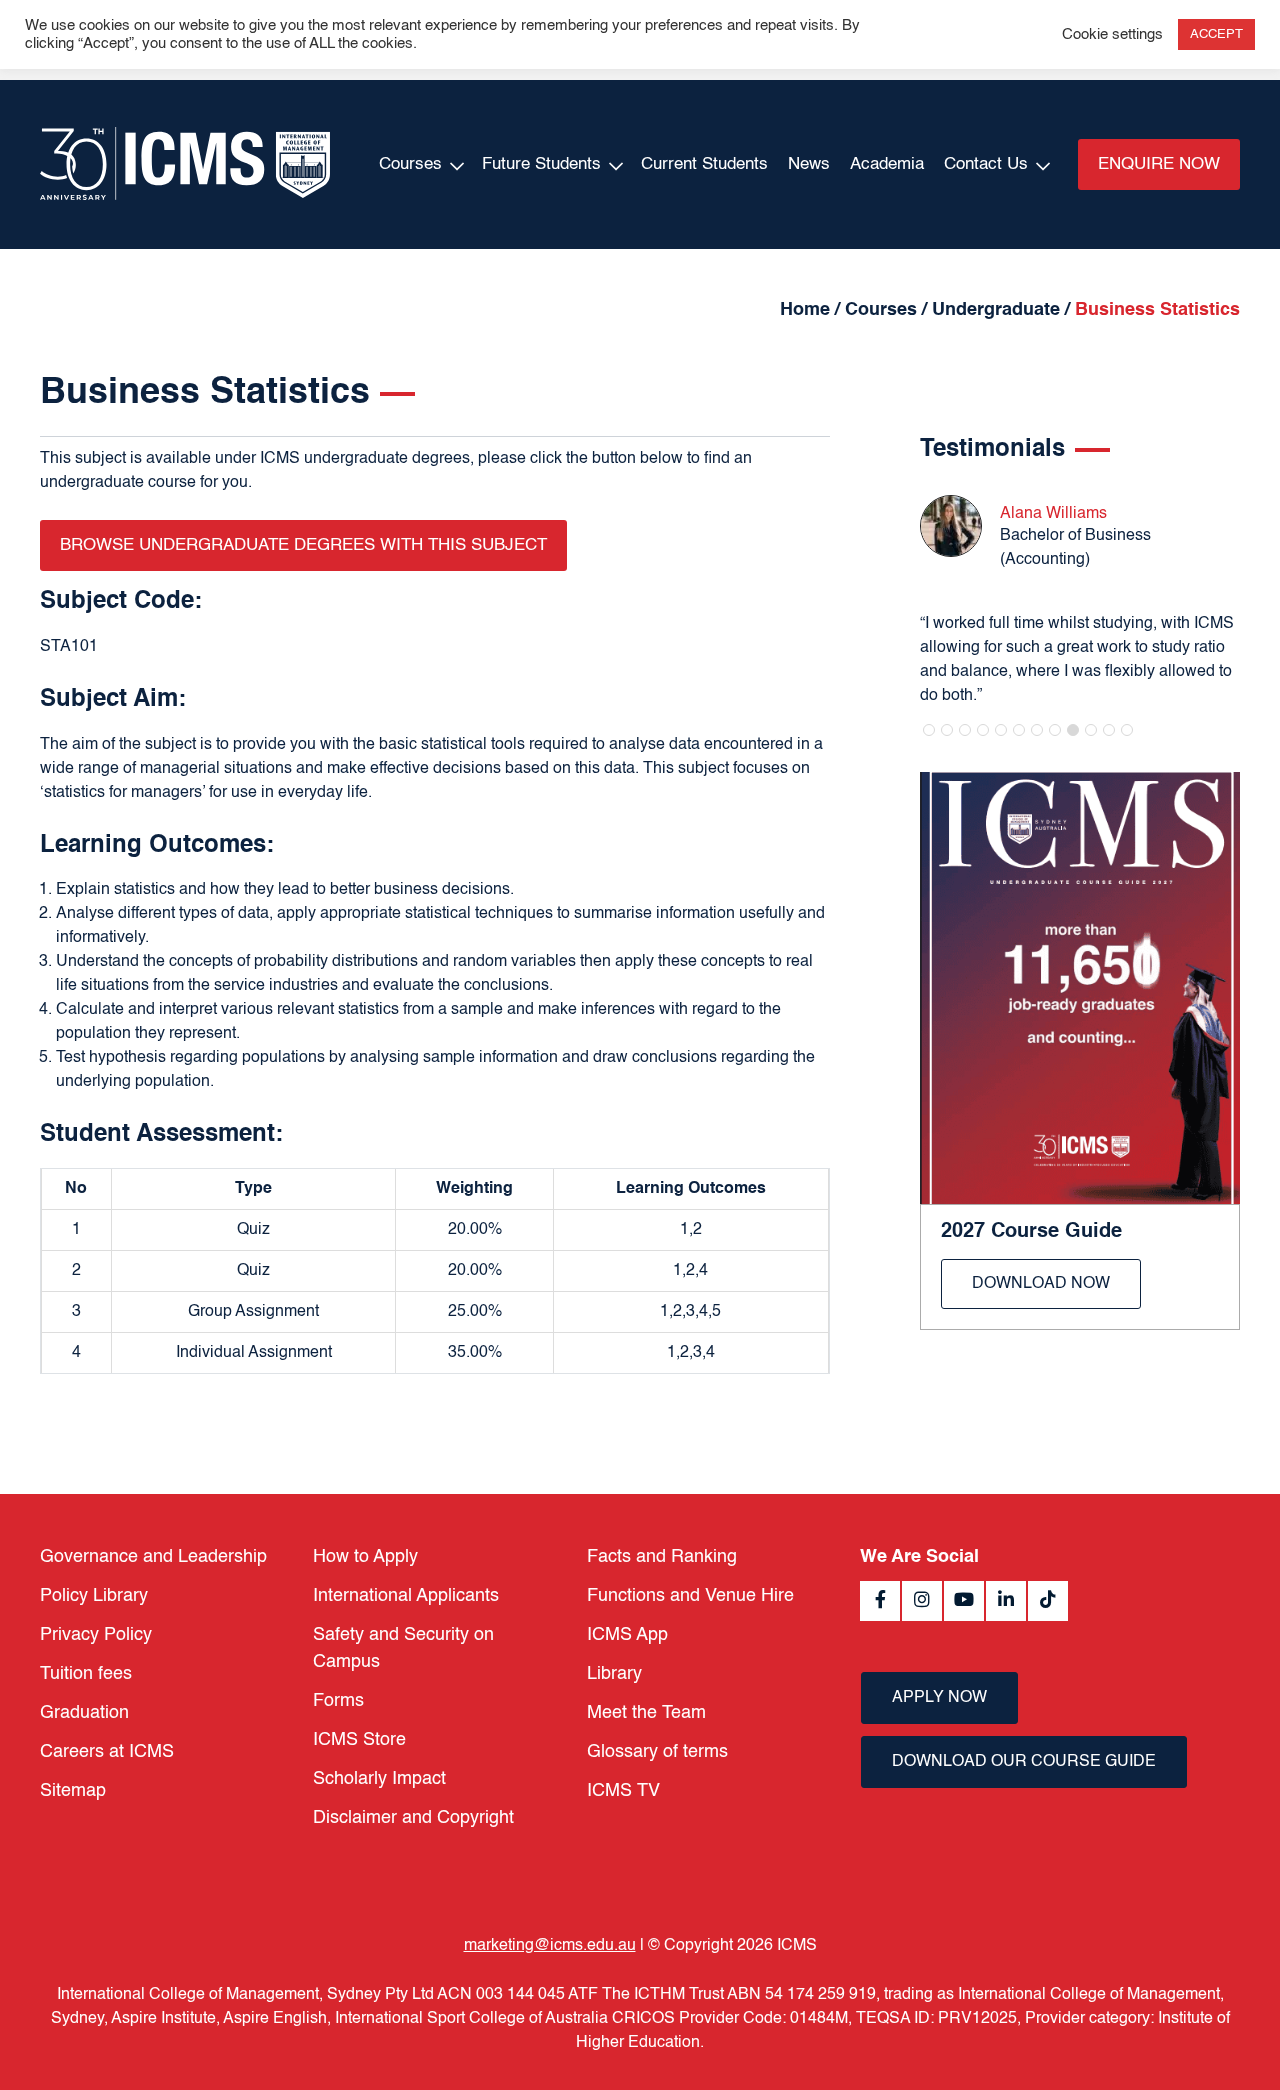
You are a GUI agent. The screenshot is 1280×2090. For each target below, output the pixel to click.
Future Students (541, 164)
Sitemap (73, 1791)
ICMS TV (623, 1791)
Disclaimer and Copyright (413, 1818)
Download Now (1041, 1284)
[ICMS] (185, 164)
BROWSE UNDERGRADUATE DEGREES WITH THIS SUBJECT (303, 545)
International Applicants (406, 1596)
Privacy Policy (96, 1635)
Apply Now (939, 1698)
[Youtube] (964, 1601)
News (809, 164)
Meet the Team (646, 1713)
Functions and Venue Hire (690, 1596)
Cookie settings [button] (1112, 35)
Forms (338, 1701)
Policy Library (94, 1596)
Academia (887, 164)
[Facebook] (880, 1601)
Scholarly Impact (379, 1779)
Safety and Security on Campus (403, 1648)
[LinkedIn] (1006, 1601)
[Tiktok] (1048, 1601)
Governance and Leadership (153, 1557)
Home (805, 310)
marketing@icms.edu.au (550, 1946)
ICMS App (627, 1635)
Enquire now (1159, 164)
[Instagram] (922, 1601)
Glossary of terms (657, 1752)
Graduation (84, 1713)
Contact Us (986, 164)
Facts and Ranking (662, 1557)
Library (614, 1674)
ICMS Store (359, 1740)
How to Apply (365, 1557)
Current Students (704, 164)
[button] (929, 730)
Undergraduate (996, 310)
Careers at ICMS (107, 1752)
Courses (410, 164)
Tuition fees (86, 1674)
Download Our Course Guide (1024, 1762)
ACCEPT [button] (1216, 34)
